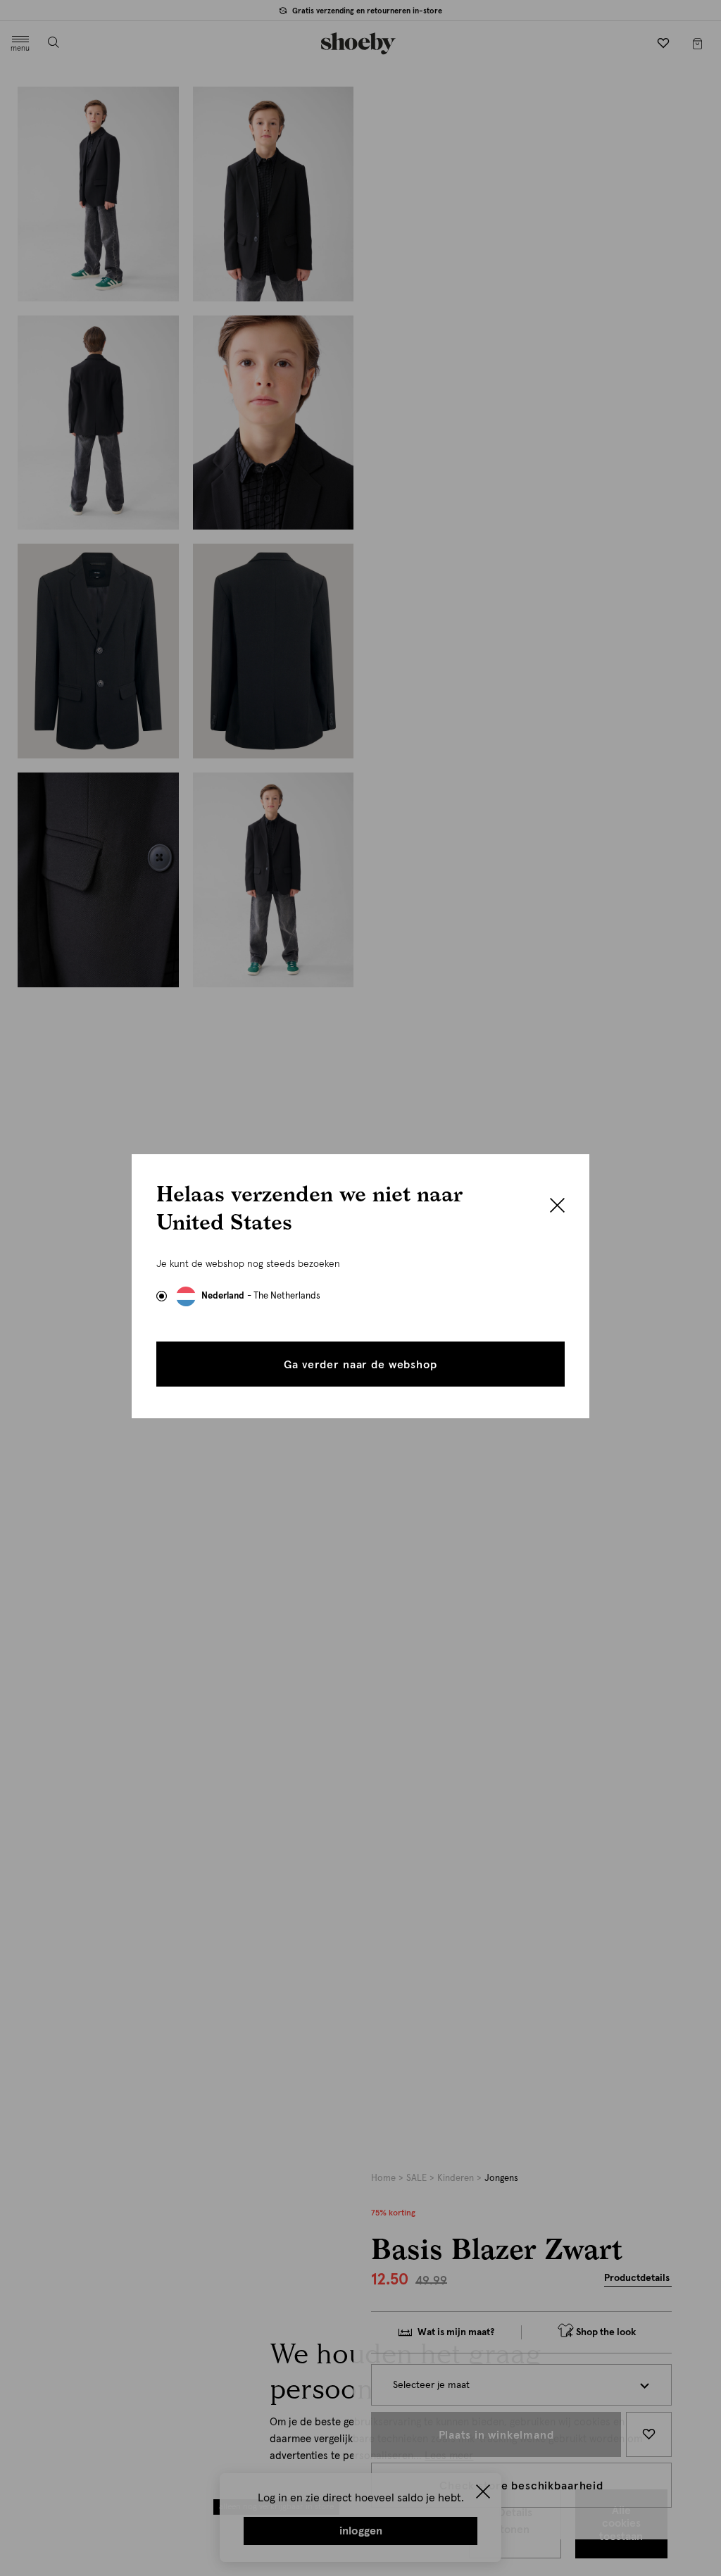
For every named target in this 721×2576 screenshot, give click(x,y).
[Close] (557, 1207)
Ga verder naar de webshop (360, 1365)
